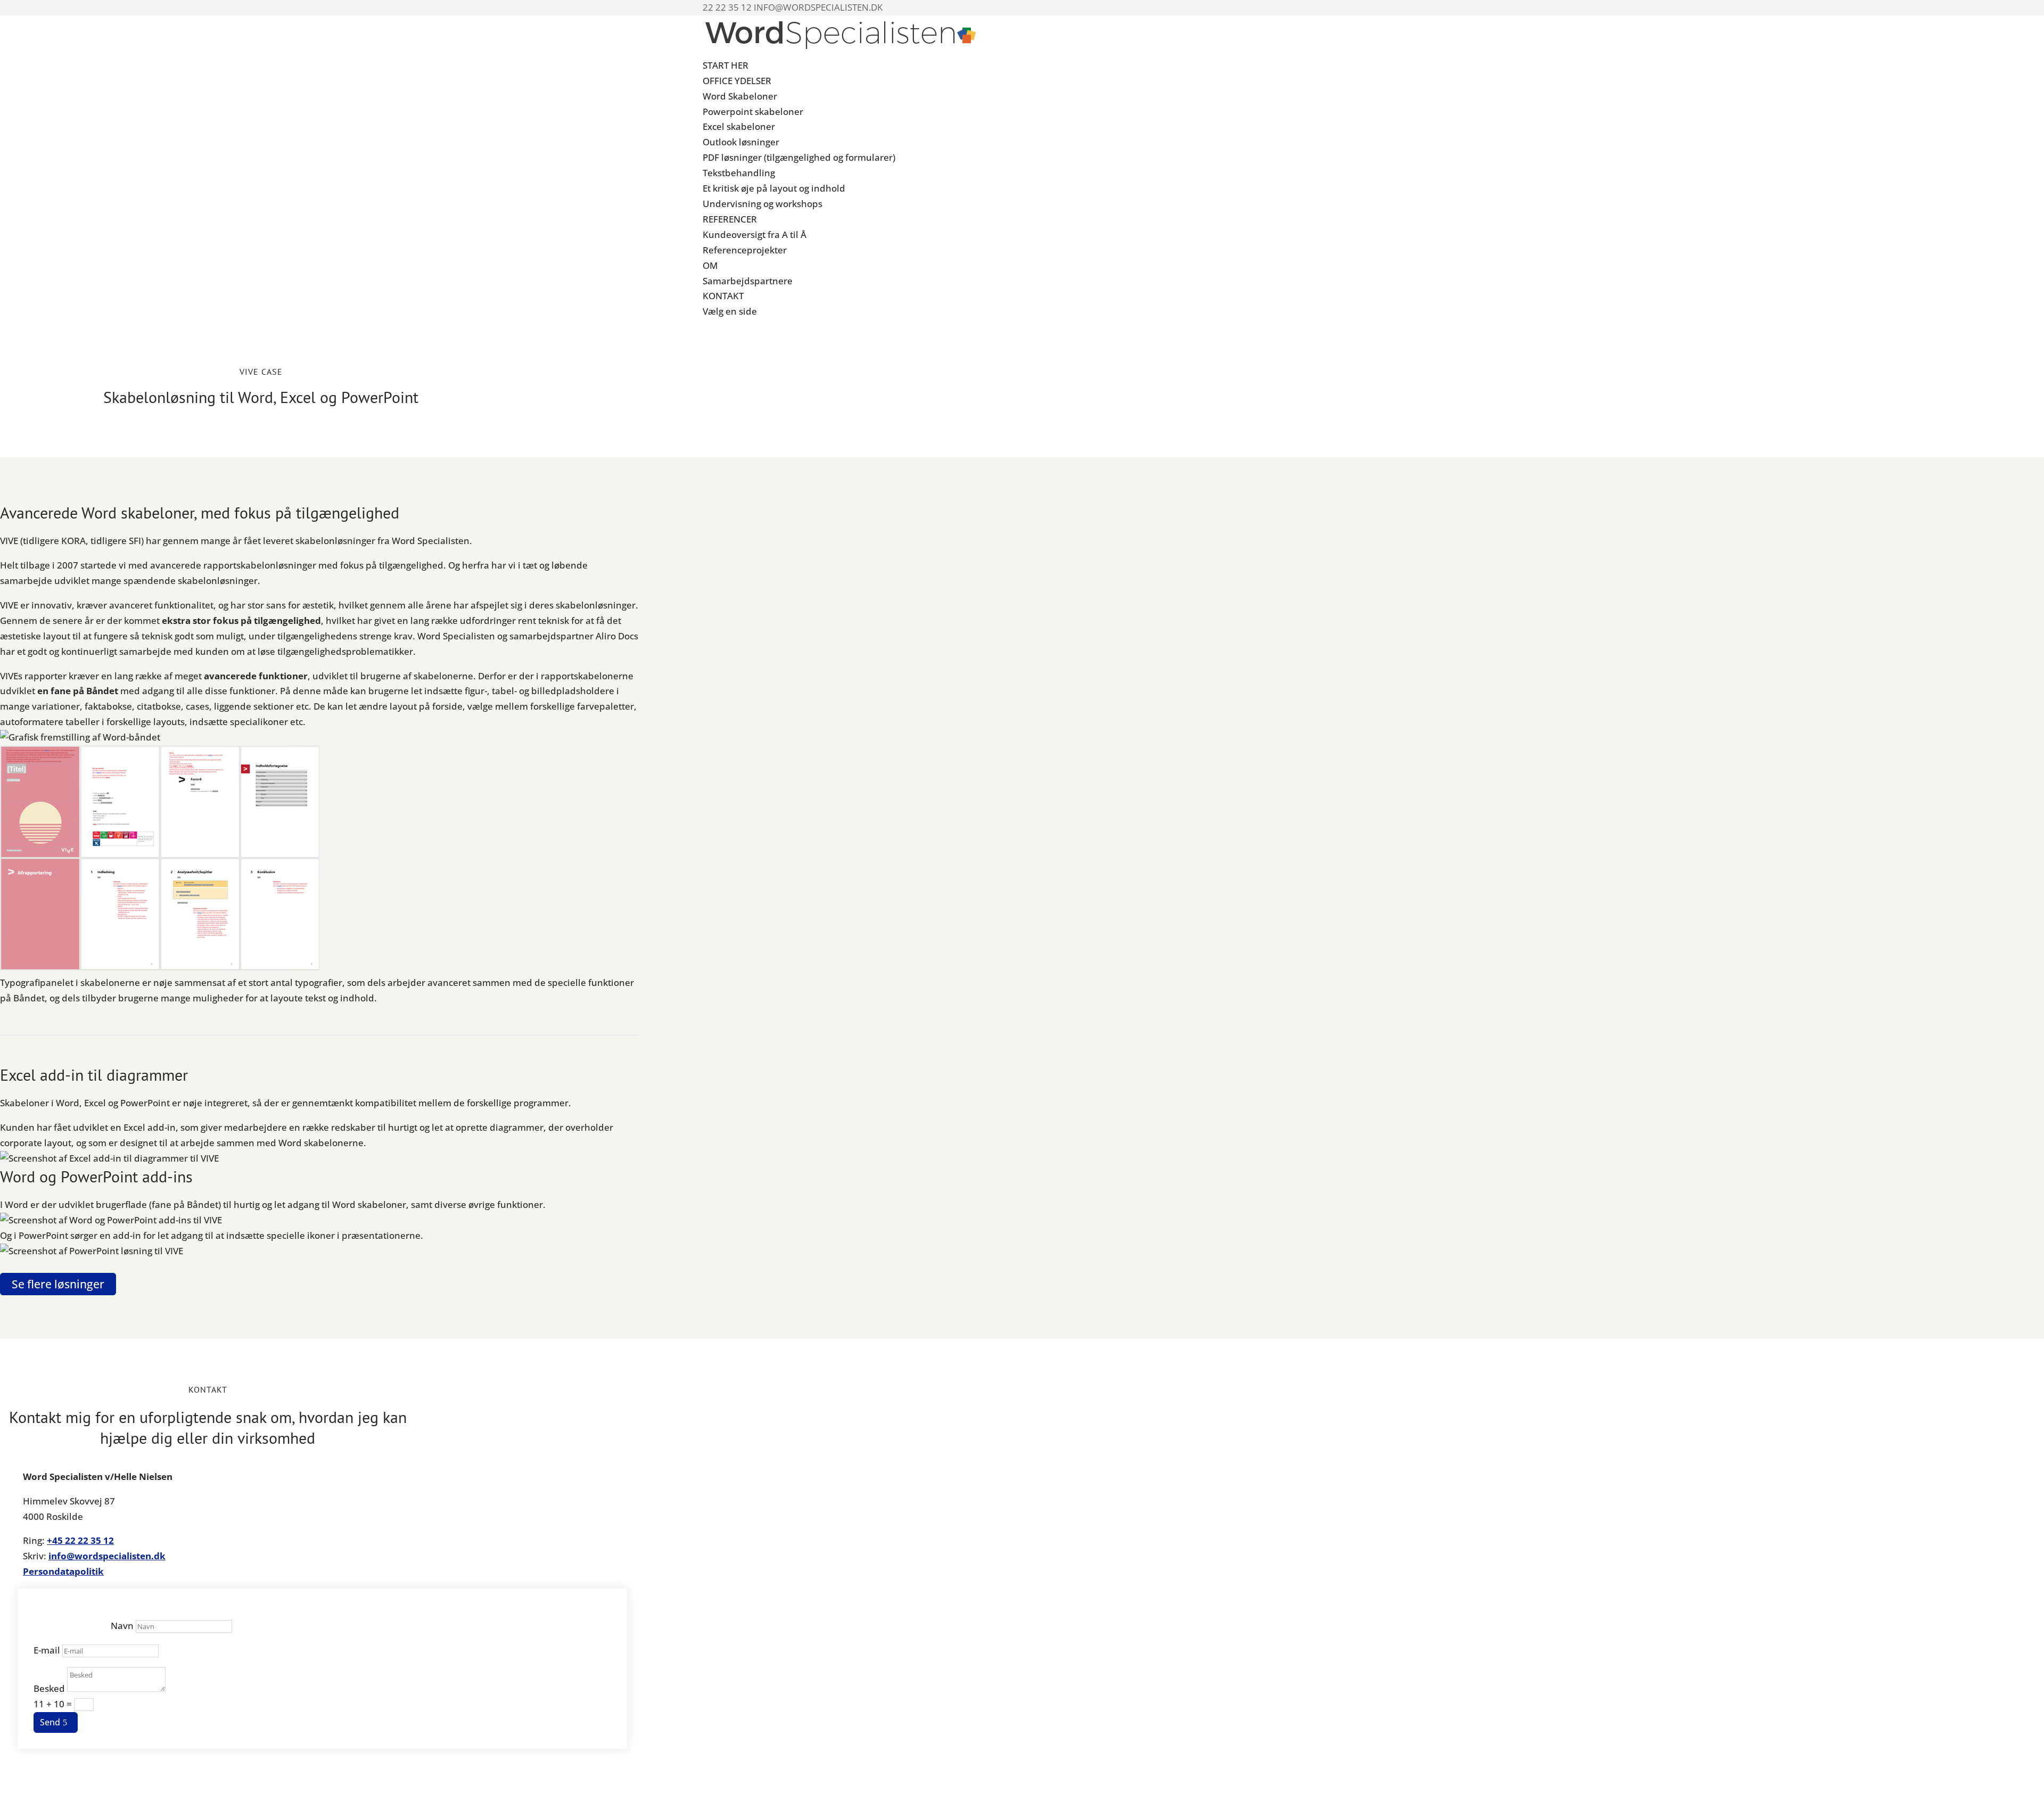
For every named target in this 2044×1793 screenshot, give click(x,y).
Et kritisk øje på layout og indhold (774, 188)
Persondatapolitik (63, 1571)
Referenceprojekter (745, 250)
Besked (49, 1688)
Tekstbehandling (739, 173)
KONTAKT (723, 296)
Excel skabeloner (739, 126)
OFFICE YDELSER (737, 81)
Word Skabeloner (740, 96)
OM (710, 265)
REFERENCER (730, 219)
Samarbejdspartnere (748, 281)
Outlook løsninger (741, 142)
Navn (122, 1626)
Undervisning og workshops (763, 204)
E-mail (47, 1650)
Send (50, 1722)
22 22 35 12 (89, 1540)
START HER (726, 65)
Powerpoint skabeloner (753, 112)
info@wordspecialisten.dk (107, 1556)
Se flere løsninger (58, 1284)
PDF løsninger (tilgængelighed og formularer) (799, 157)
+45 (56, 1540)
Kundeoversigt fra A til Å (755, 235)
